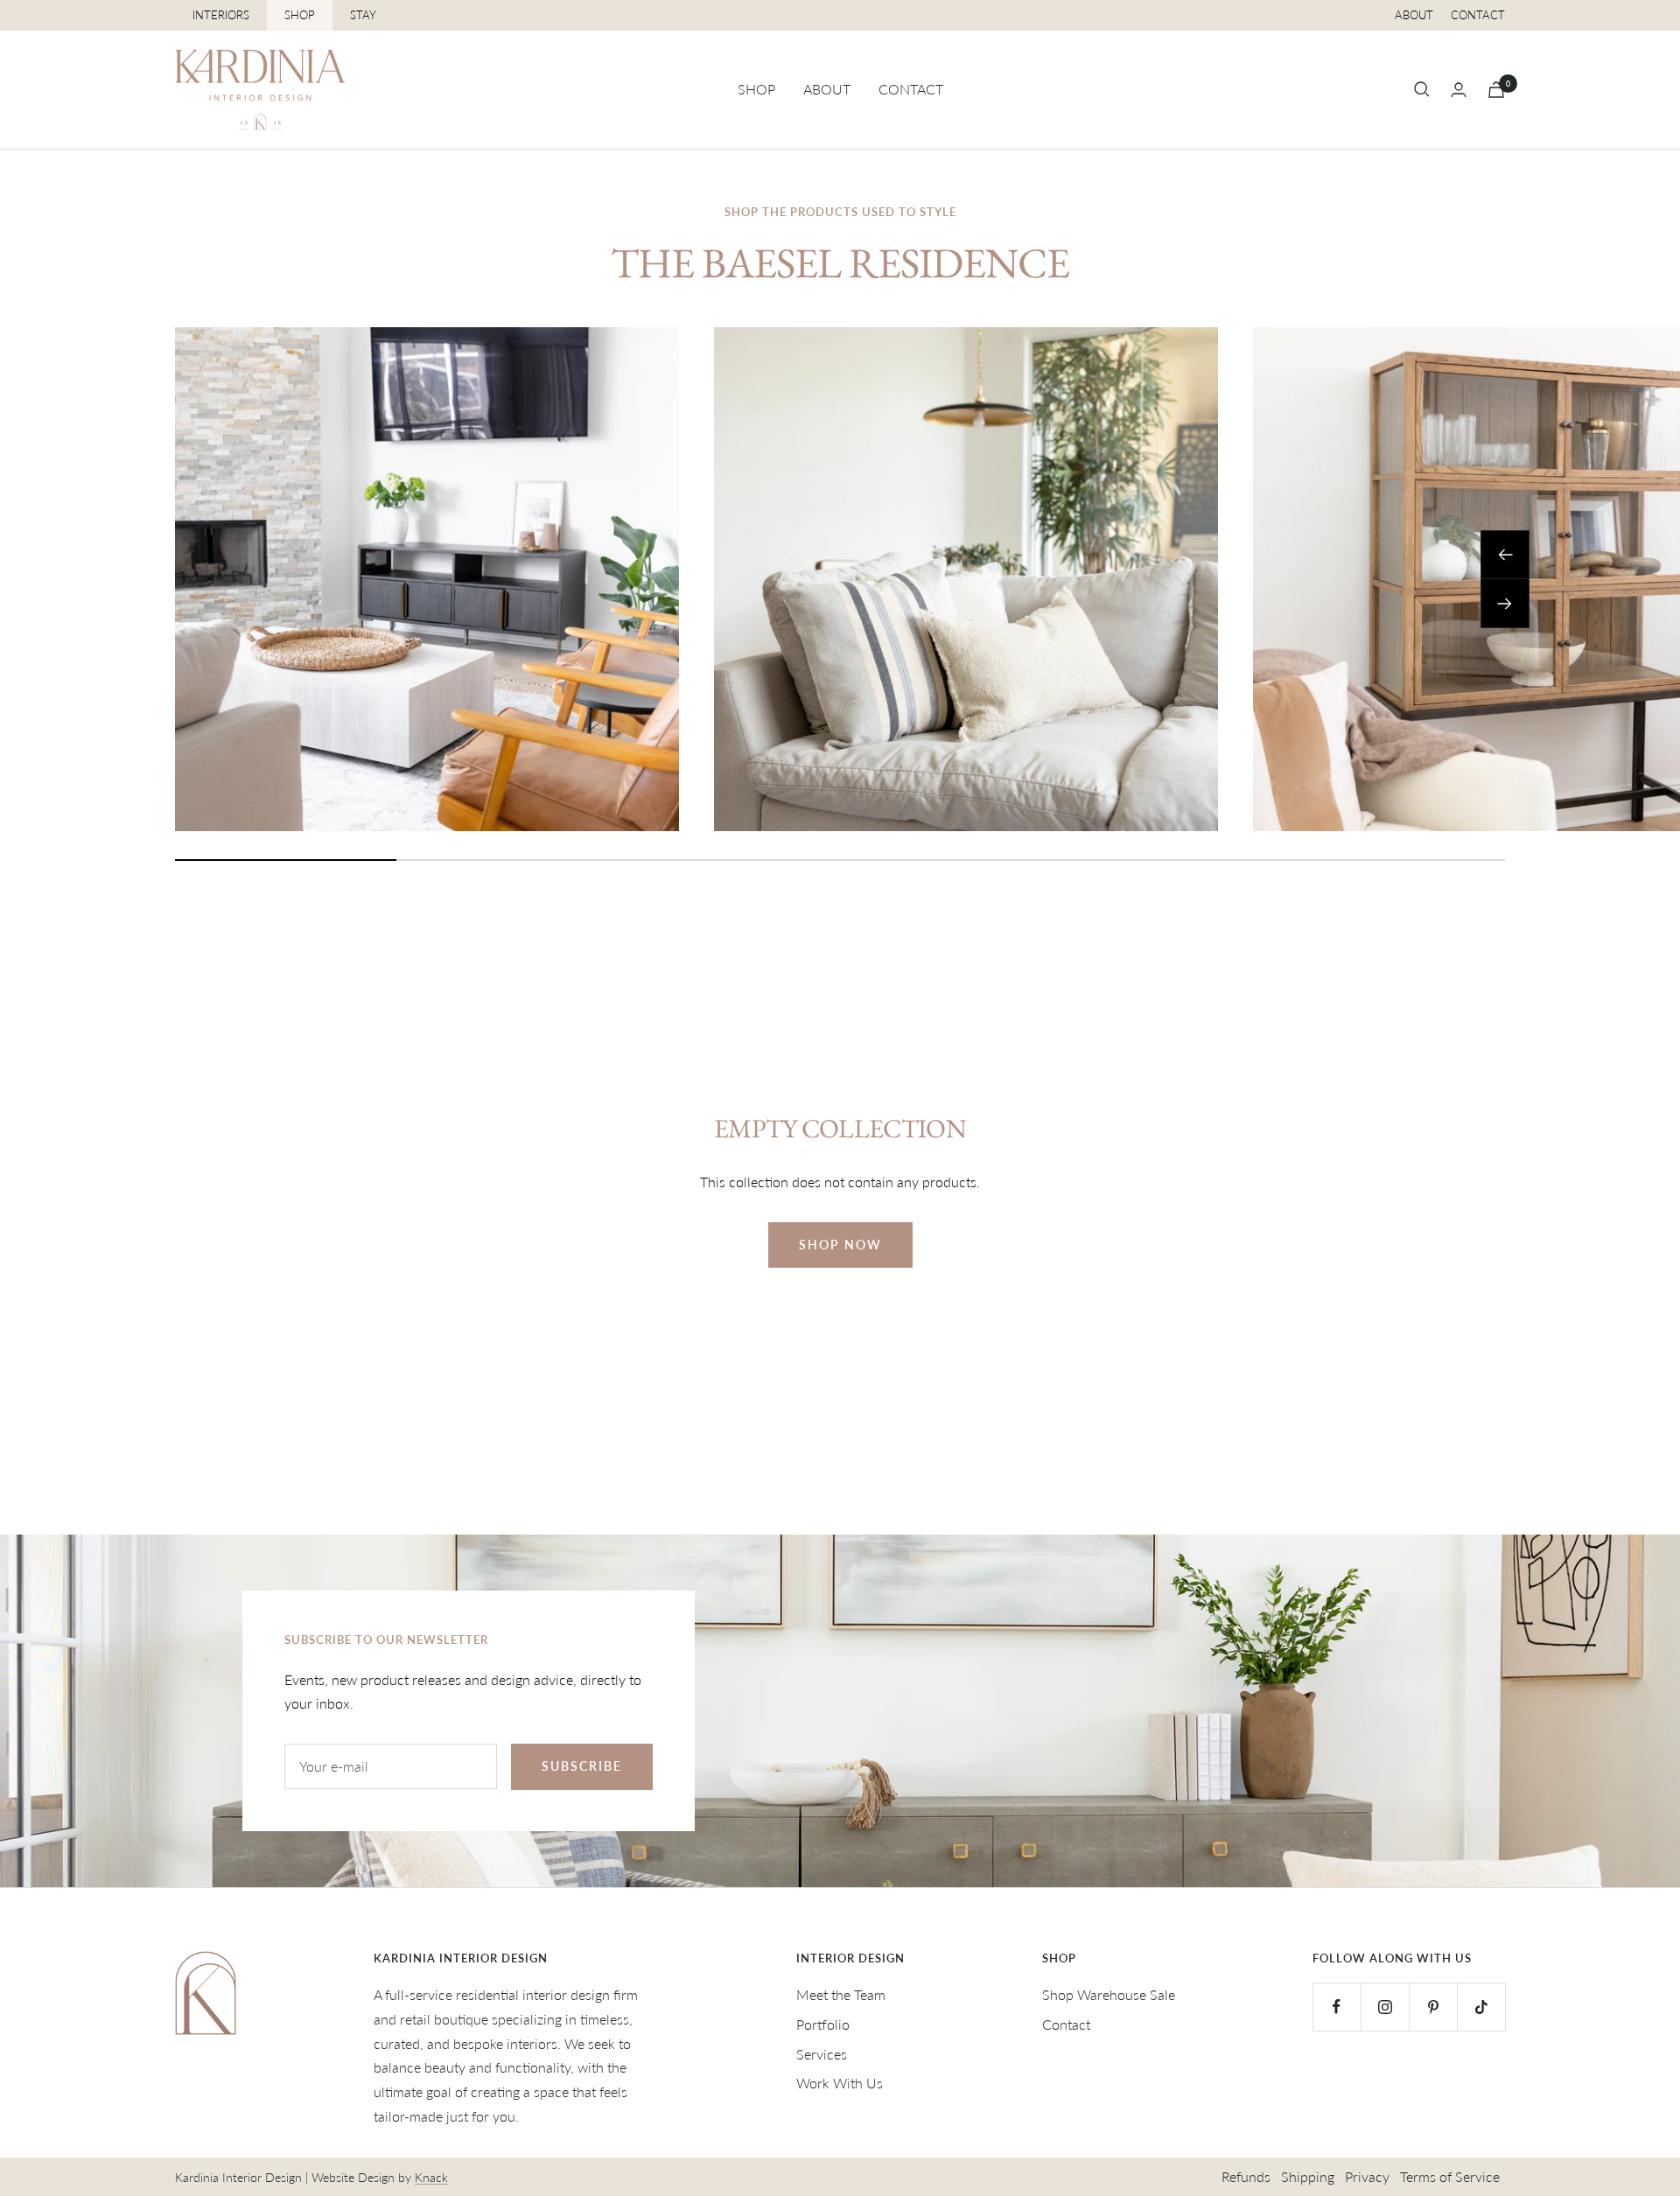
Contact (1478, 15)
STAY (363, 15)
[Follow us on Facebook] (1337, 2007)
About (1414, 15)
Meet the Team (841, 1994)
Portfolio (823, 2024)
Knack (431, 2177)
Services (822, 2054)
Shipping (1308, 2176)
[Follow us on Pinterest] (1433, 2007)
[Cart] (1496, 90)
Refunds (1246, 2176)
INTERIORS (221, 15)
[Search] (1422, 89)
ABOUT (827, 89)
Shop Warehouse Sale (1109, 1994)
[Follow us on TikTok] (1481, 2007)
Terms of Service (1450, 2176)
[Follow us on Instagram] (1385, 2007)
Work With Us (840, 2083)
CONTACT (911, 89)
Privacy (1367, 2176)
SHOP (300, 15)
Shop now (840, 1245)
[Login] (1459, 90)
